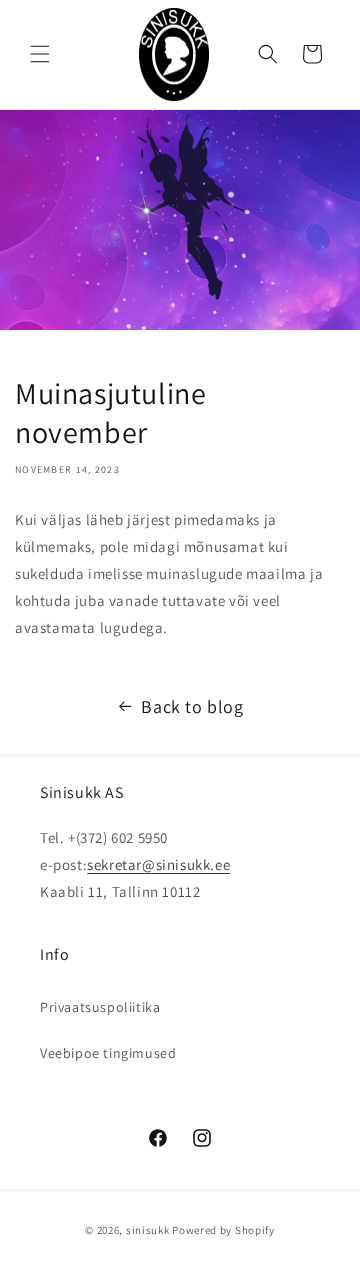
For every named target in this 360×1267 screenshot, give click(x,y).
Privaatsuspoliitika (100, 1007)
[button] (40, 54)
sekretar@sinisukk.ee (158, 864)
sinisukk (148, 1230)
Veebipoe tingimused (108, 1053)
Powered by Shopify (223, 1230)
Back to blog (192, 706)
